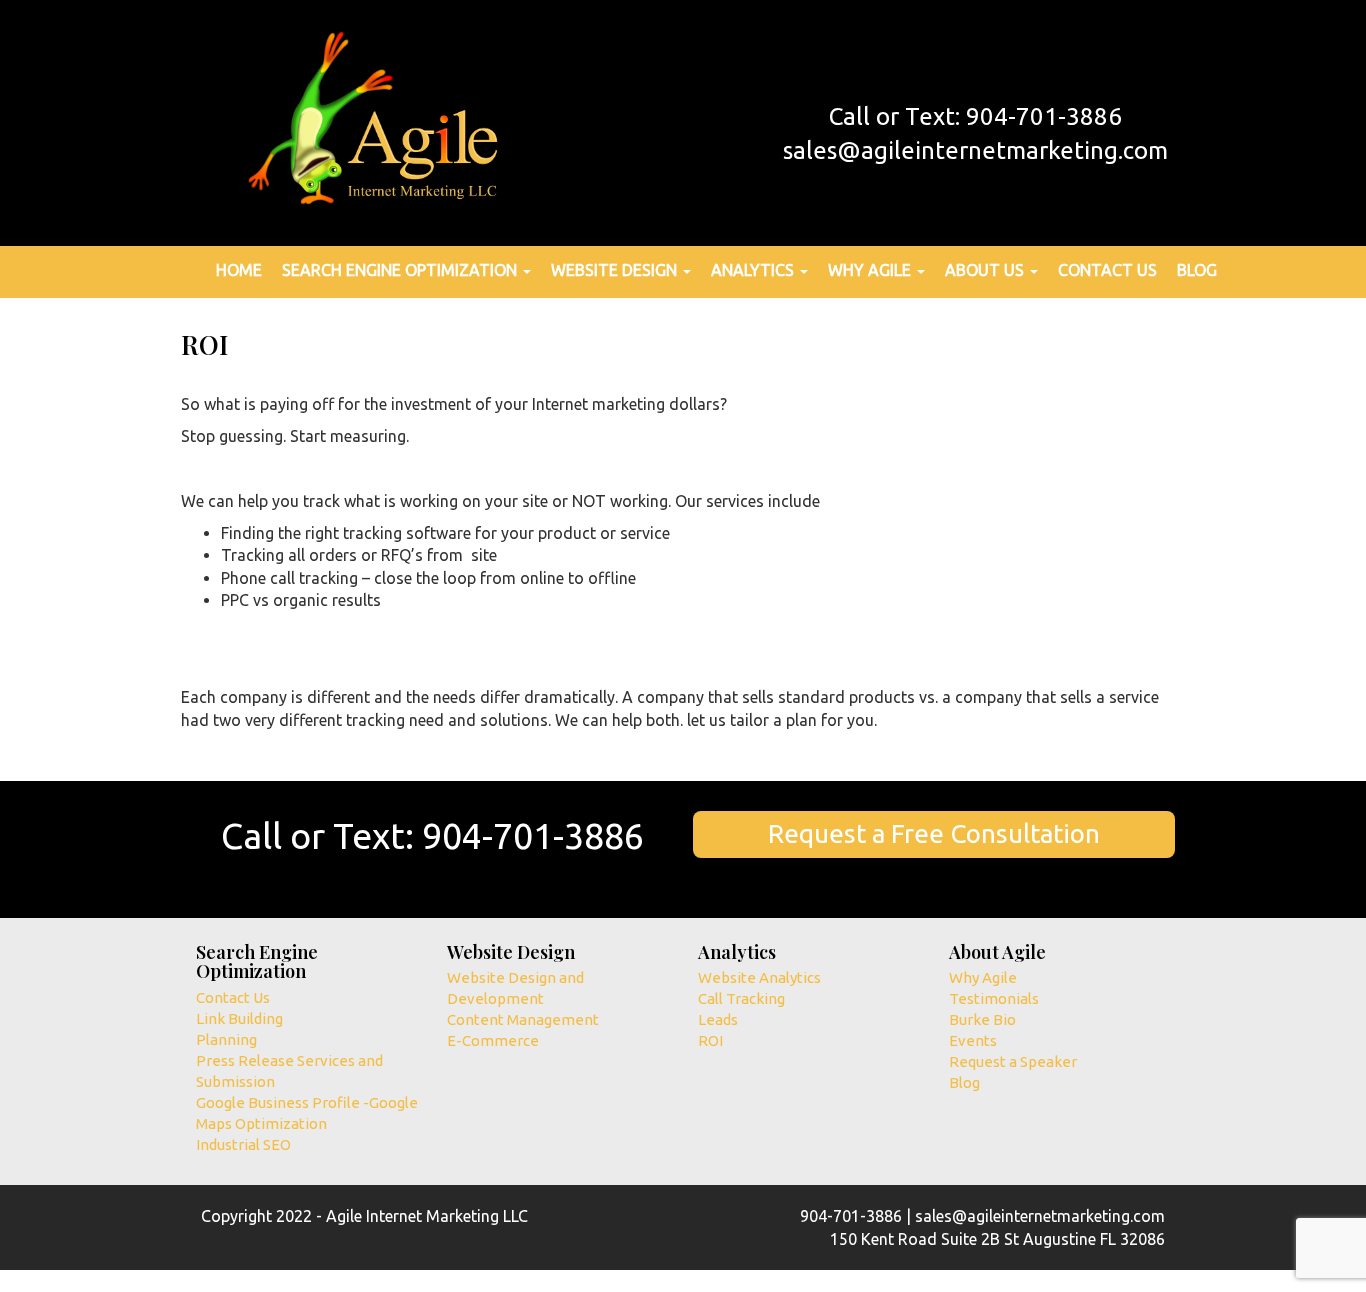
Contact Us (1107, 270)
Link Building (239, 1018)
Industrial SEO (243, 1144)
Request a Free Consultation (934, 833)
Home (239, 270)
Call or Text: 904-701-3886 (975, 116)
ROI (710, 1040)
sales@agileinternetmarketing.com (975, 150)
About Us (986, 270)
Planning (226, 1039)
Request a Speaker (1013, 1061)
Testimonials (994, 998)
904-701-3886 (533, 835)
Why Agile (871, 270)
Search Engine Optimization (401, 270)
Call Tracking (741, 998)
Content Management (523, 1019)
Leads (718, 1019)
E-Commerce (493, 1040)
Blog (1197, 270)
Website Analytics (759, 977)
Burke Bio (982, 1019)
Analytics (754, 270)
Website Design (616, 270)
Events (973, 1040)
